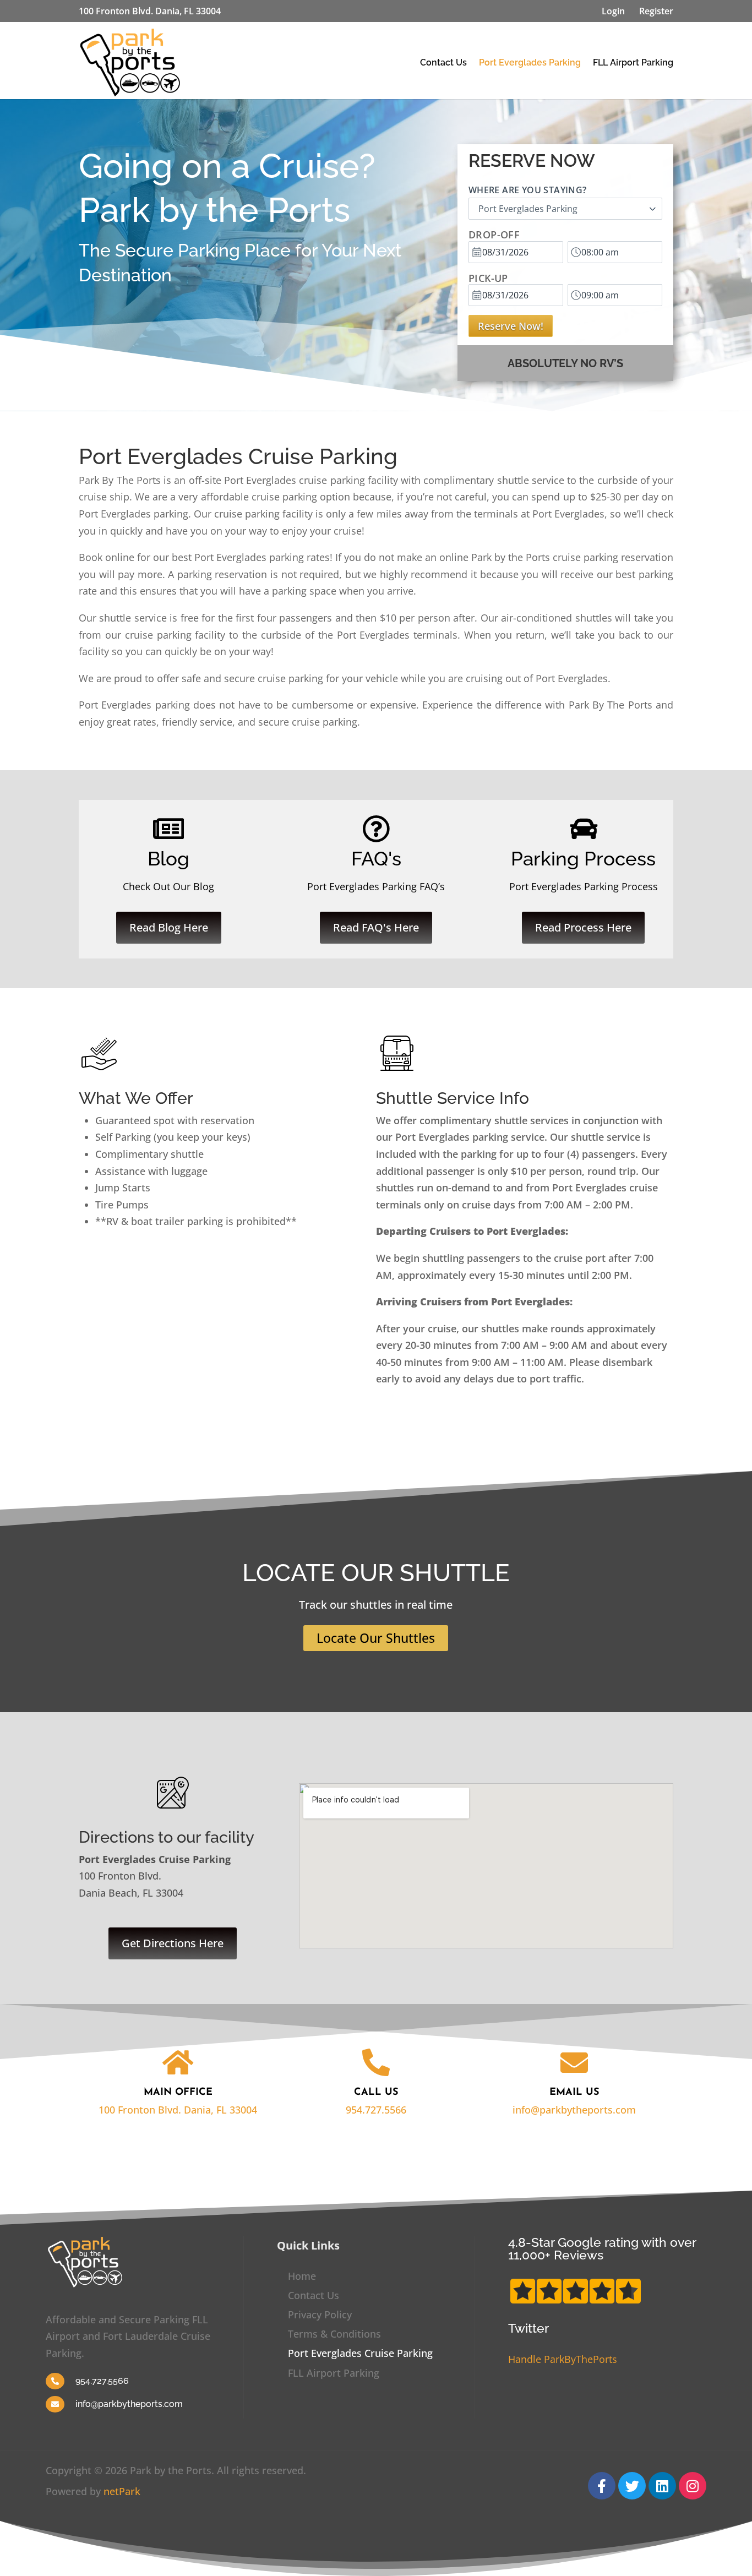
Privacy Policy (320, 2314)
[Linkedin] (662, 2486)
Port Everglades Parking (530, 62)
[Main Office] (178, 2062)
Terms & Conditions (334, 2334)
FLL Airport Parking (633, 62)
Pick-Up (488, 278)
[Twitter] (632, 2486)
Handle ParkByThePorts (563, 2359)
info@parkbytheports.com (574, 2110)
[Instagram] (693, 2486)
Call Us (376, 2093)
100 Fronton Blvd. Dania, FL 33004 (178, 2110)
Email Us (574, 2093)
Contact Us (443, 62)
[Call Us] (376, 2062)
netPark (122, 2491)
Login (613, 11)
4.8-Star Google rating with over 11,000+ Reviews (602, 2248)
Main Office (178, 2093)
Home (302, 2276)
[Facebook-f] (602, 2486)
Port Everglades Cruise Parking (360, 2353)
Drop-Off (494, 235)
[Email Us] (574, 2062)
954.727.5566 (376, 2110)
